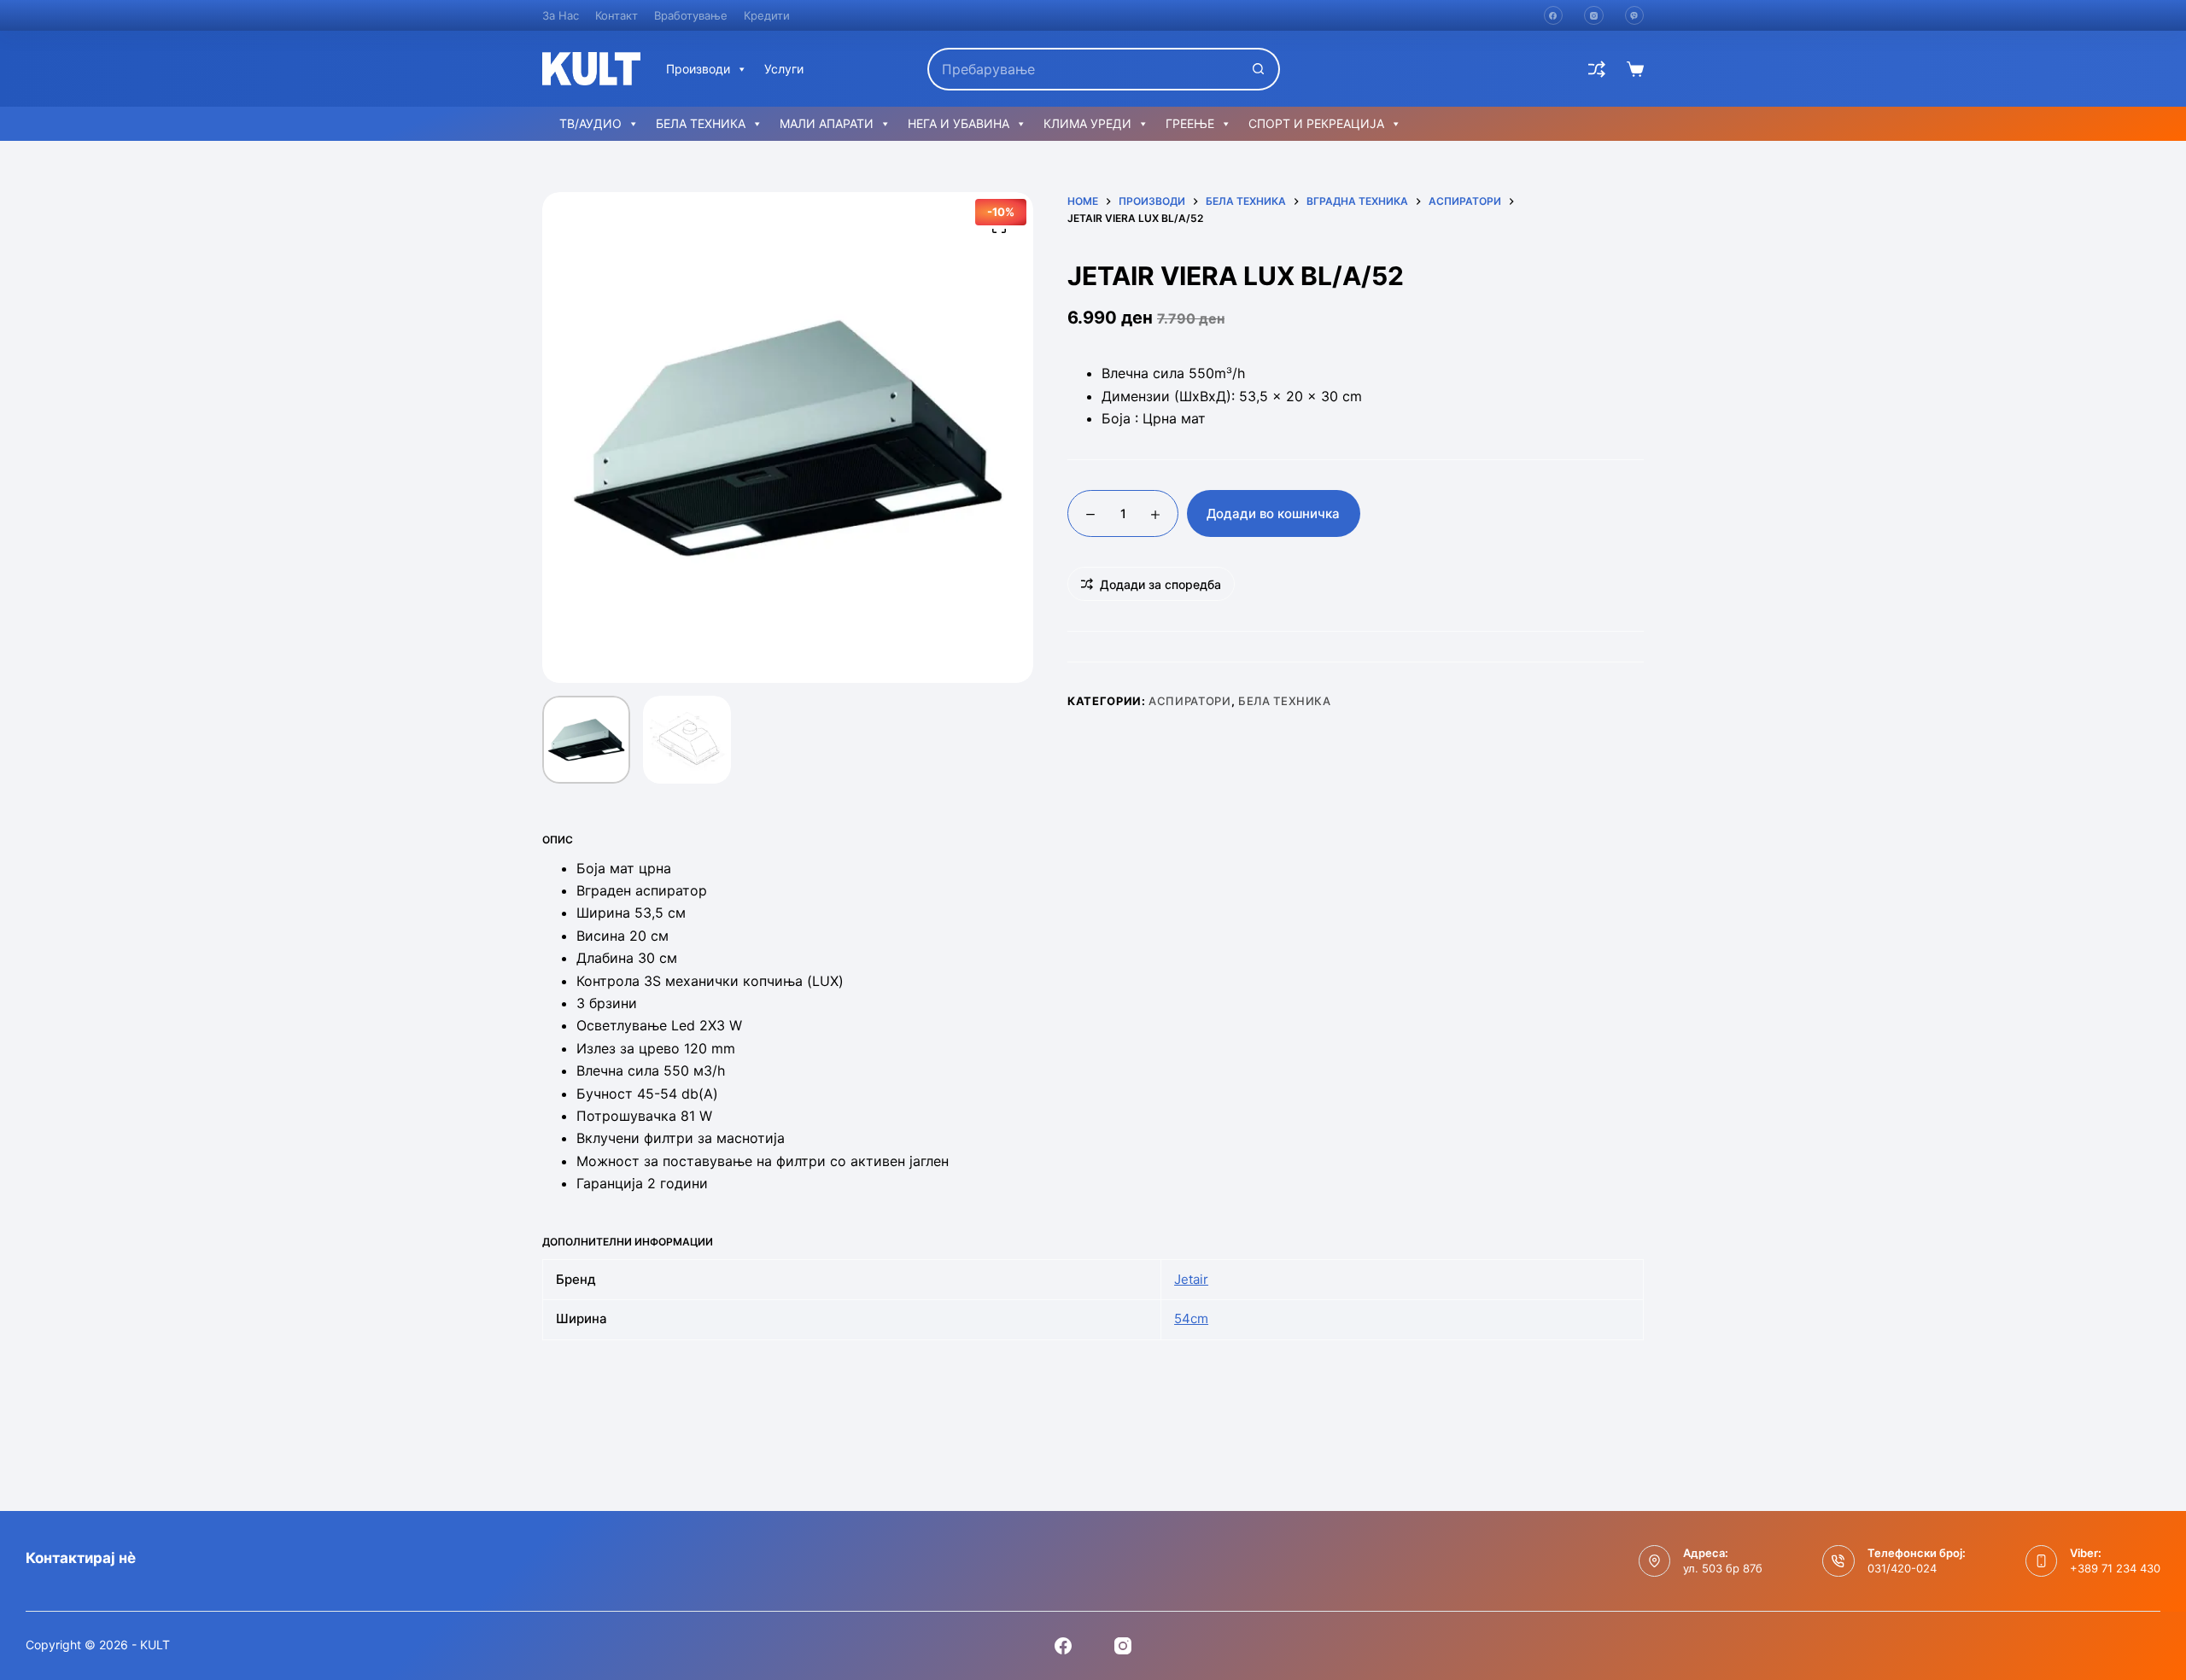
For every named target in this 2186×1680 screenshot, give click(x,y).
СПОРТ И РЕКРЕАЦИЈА (1316, 123)
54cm (1191, 1318)
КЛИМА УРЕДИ (1087, 123)
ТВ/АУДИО (590, 123)
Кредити (767, 15)
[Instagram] (1594, 16)
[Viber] (1635, 16)
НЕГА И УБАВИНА (959, 123)
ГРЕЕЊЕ (1190, 123)
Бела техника (1285, 701)
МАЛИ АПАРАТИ (827, 123)
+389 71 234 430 (2115, 1568)
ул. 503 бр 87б (1723, 1568)
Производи (698, 69)
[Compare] (1597, 69)
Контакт (617, 15)
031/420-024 (1902, 1568)
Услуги (784, 69)
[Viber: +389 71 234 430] (2042, 1561)
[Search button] (1259, 69)
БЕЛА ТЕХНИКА (701, 123)
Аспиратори (1190, 701)
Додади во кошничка (1273, 513)
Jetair (1191, 1279)
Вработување (691, 15)
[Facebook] (1554, 16)
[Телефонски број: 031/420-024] (1838, 1561)
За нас (561, 15)
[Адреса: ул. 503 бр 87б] (1655, 1561)
